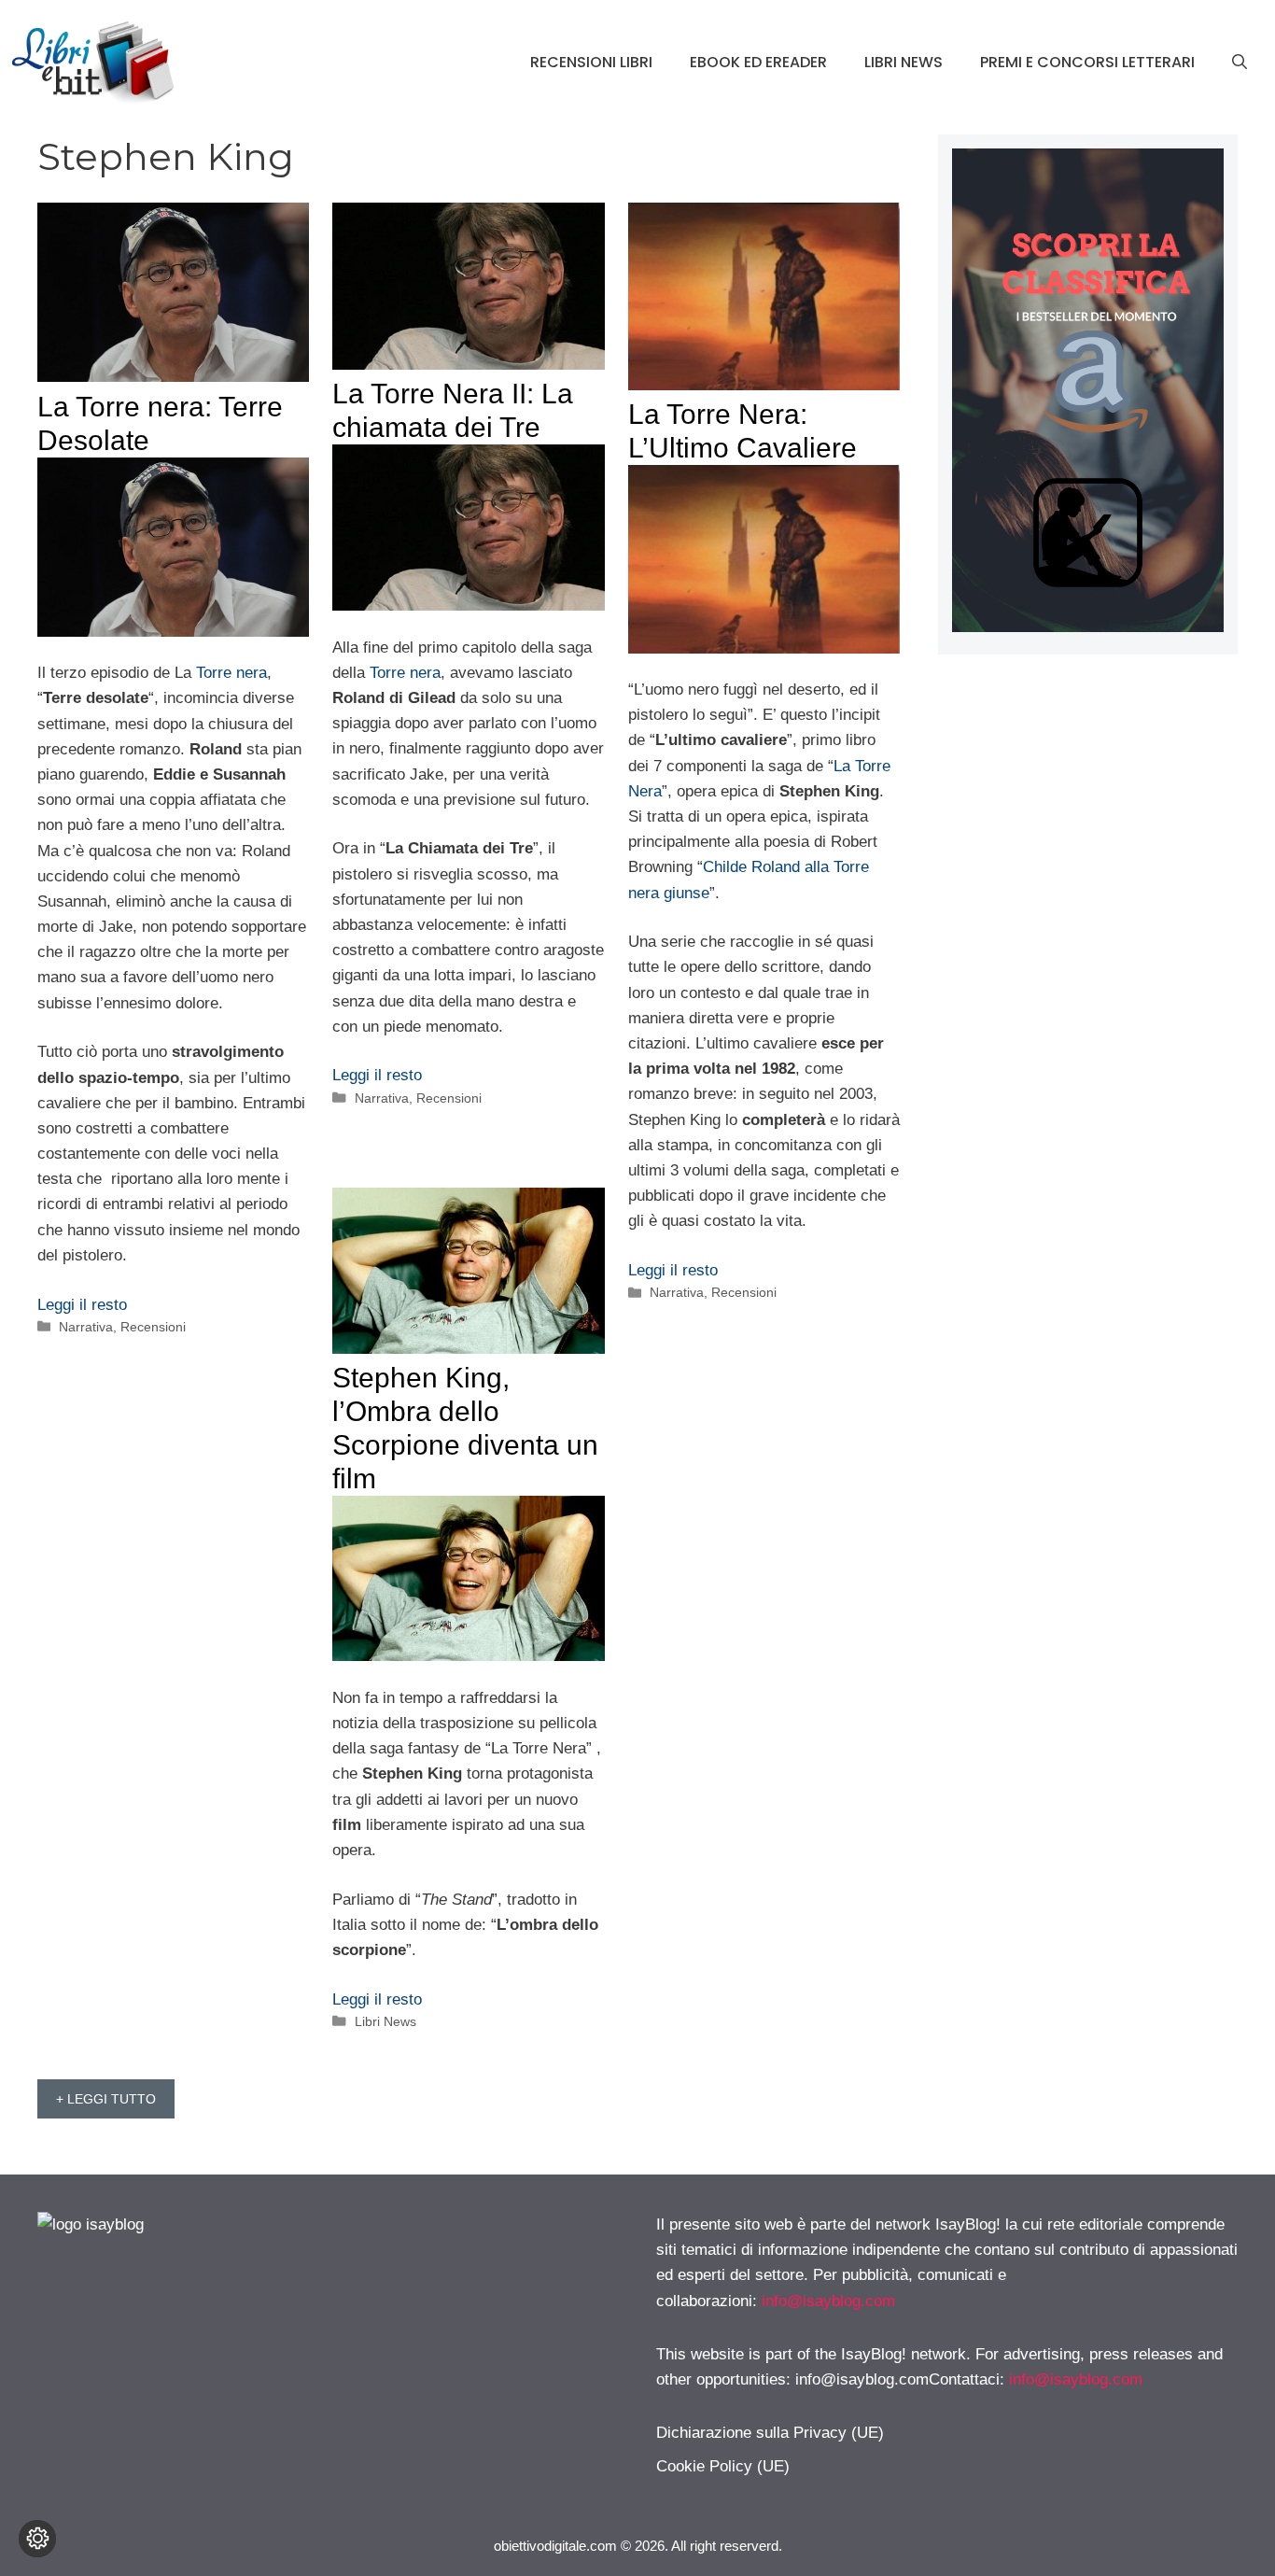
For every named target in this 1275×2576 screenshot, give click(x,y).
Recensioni (153, 1327)
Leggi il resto (82, 1305)
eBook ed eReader (758, 62)
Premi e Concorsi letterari (1087, 62)
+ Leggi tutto (106, 2099)
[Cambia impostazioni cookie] (37, 2539)
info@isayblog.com (828, 2301)
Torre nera (231, 673)
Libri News (904, 62)
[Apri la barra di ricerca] (1240, 63)
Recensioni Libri (591, 62)
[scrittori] (1088, 627)
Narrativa (86, 1327)
